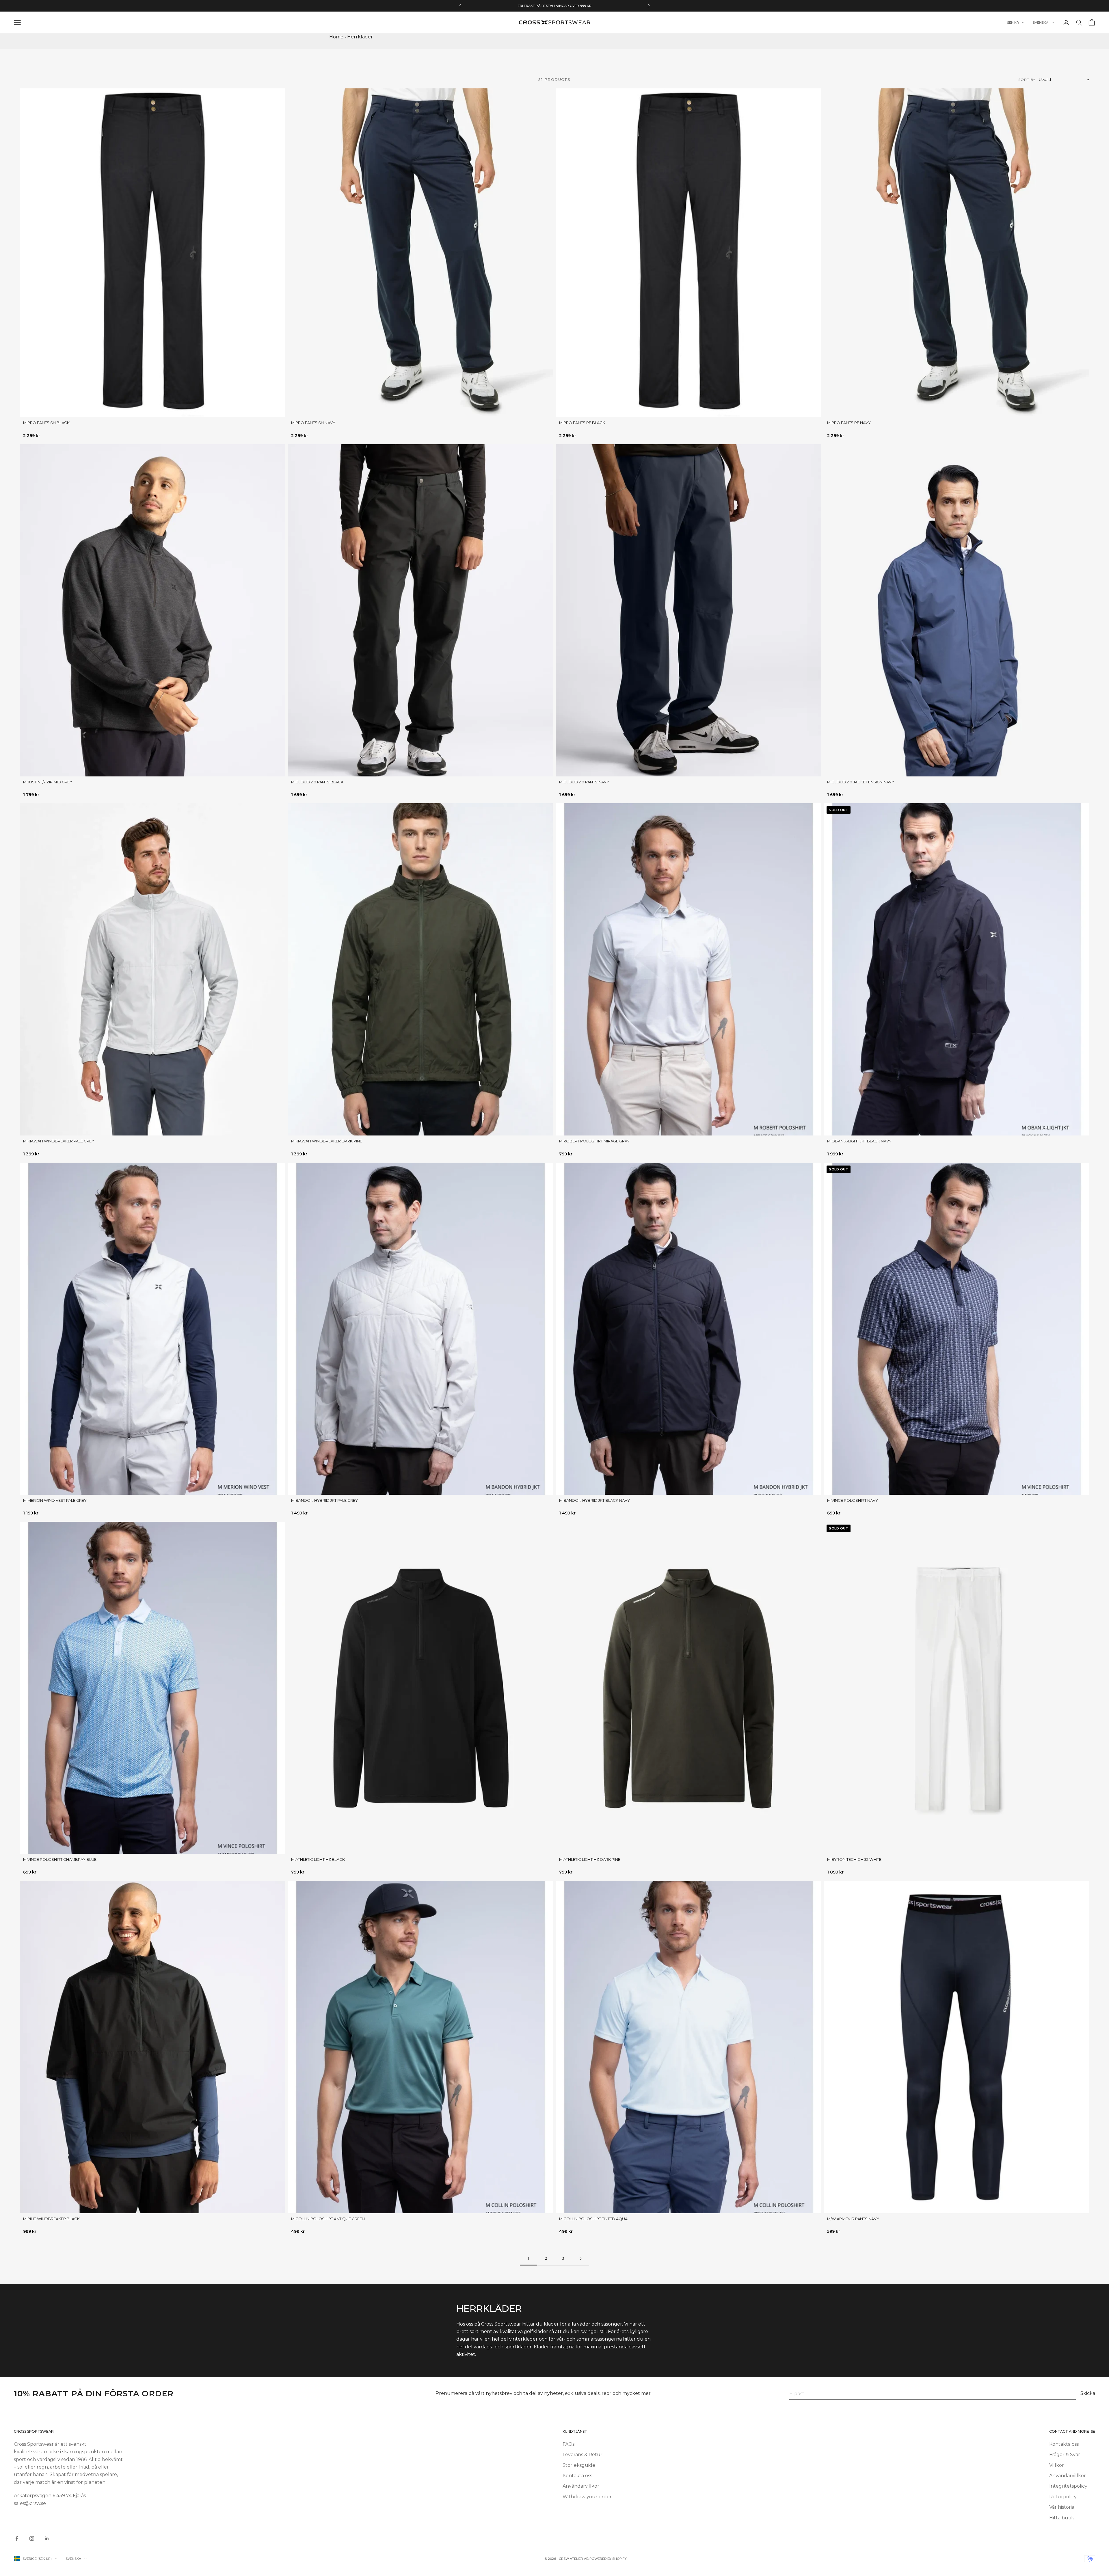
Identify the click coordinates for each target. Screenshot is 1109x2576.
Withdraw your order (587, 2497)
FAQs (569, 2444)
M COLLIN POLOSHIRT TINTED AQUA (593, 2219)
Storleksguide (579, 2465)
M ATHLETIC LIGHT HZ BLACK (318, 1859)
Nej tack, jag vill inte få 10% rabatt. (52, 2558)
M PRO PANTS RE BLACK (582, 423)
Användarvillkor (581, 2486)
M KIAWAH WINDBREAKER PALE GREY (59, 1141)
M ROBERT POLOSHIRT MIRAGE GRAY (594, 1141)
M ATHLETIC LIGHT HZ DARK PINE (590, 1859)
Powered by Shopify (608, 2559)
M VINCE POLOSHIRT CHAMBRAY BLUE (60, 1859)
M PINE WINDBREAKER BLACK (51, 2219)
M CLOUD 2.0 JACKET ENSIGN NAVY (861, 782)
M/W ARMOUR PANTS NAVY (853, 2219)
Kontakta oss (577, 2476)
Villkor (1057, 2465)
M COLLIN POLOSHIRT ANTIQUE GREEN (328, 2219)
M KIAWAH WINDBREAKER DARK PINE (327, 1141)
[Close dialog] (91, 2500)
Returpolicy (1063, 2497)
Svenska (1041, 23)
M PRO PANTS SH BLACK (46, 423)
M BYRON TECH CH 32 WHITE (854, 1859)
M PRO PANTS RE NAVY (849, 423)
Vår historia (1062, 2507)
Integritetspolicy (1068, 2486)
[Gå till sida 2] (580, 2259)
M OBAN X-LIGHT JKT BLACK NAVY (859, 1141)
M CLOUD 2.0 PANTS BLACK (317, 782)
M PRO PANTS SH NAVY (313, 423)
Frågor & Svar (1065, 2455)
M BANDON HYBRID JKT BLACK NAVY (594, 1500)
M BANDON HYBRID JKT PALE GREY (324, 1500)
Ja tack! (52, 2540)
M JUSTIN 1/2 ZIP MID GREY (48, 782)
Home (336, 37)
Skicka (1088, 2393)
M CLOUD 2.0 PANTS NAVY (584, 782)
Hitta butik (1062, 2518)
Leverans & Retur (583, 2455)
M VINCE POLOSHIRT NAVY (853, 1500)
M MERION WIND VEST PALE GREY (55, 1500)
